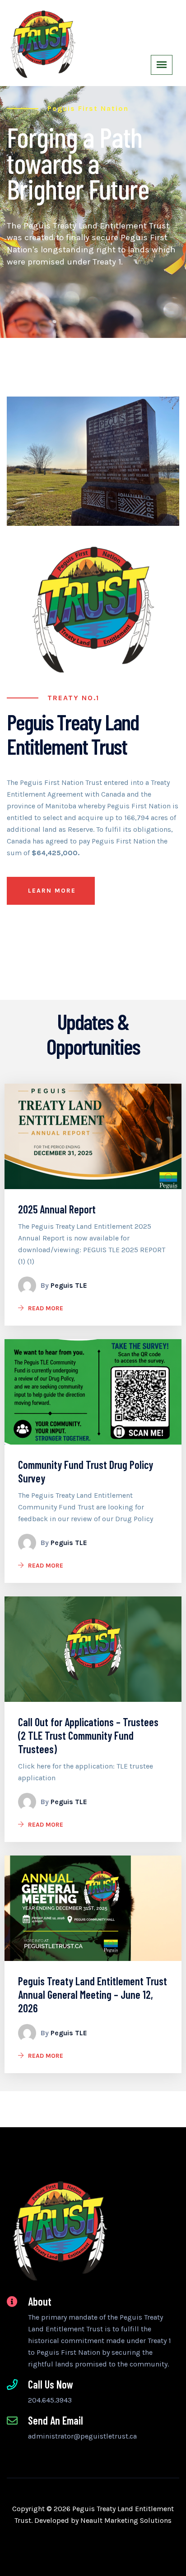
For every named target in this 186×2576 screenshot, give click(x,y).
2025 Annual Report (57, 1209)
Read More (46, 1308)
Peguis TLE (69, 1285)
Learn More (52, 891)
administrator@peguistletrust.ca (82, 2436)
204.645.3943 (50, 2400)
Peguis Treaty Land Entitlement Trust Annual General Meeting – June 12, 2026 (93, 1995)
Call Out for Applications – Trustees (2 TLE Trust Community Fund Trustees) (88, 1735)
